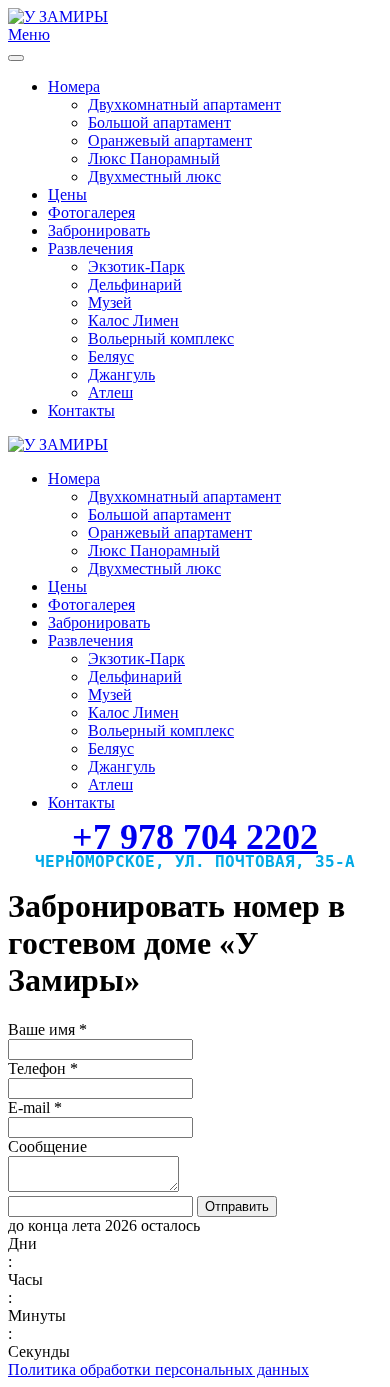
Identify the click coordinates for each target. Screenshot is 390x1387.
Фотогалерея (91, 212)
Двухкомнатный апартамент (184, 104)
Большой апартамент (159, 122)
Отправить (237, 1206)
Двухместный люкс (154, 176)
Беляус (111, 356)
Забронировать (99, 230)
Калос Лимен (133, 320)
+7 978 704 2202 (195, 837)
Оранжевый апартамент (170, 140)
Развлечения (90, 248)
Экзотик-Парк (136, 266)
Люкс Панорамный (154, 158)
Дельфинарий (135, 284)
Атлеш (110, 392)
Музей (110, 302)
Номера (74, 86)
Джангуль (121, 374)
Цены (67, 194)
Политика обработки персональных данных (158, 1369)
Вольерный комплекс (161, 338)
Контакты (81, 410)
